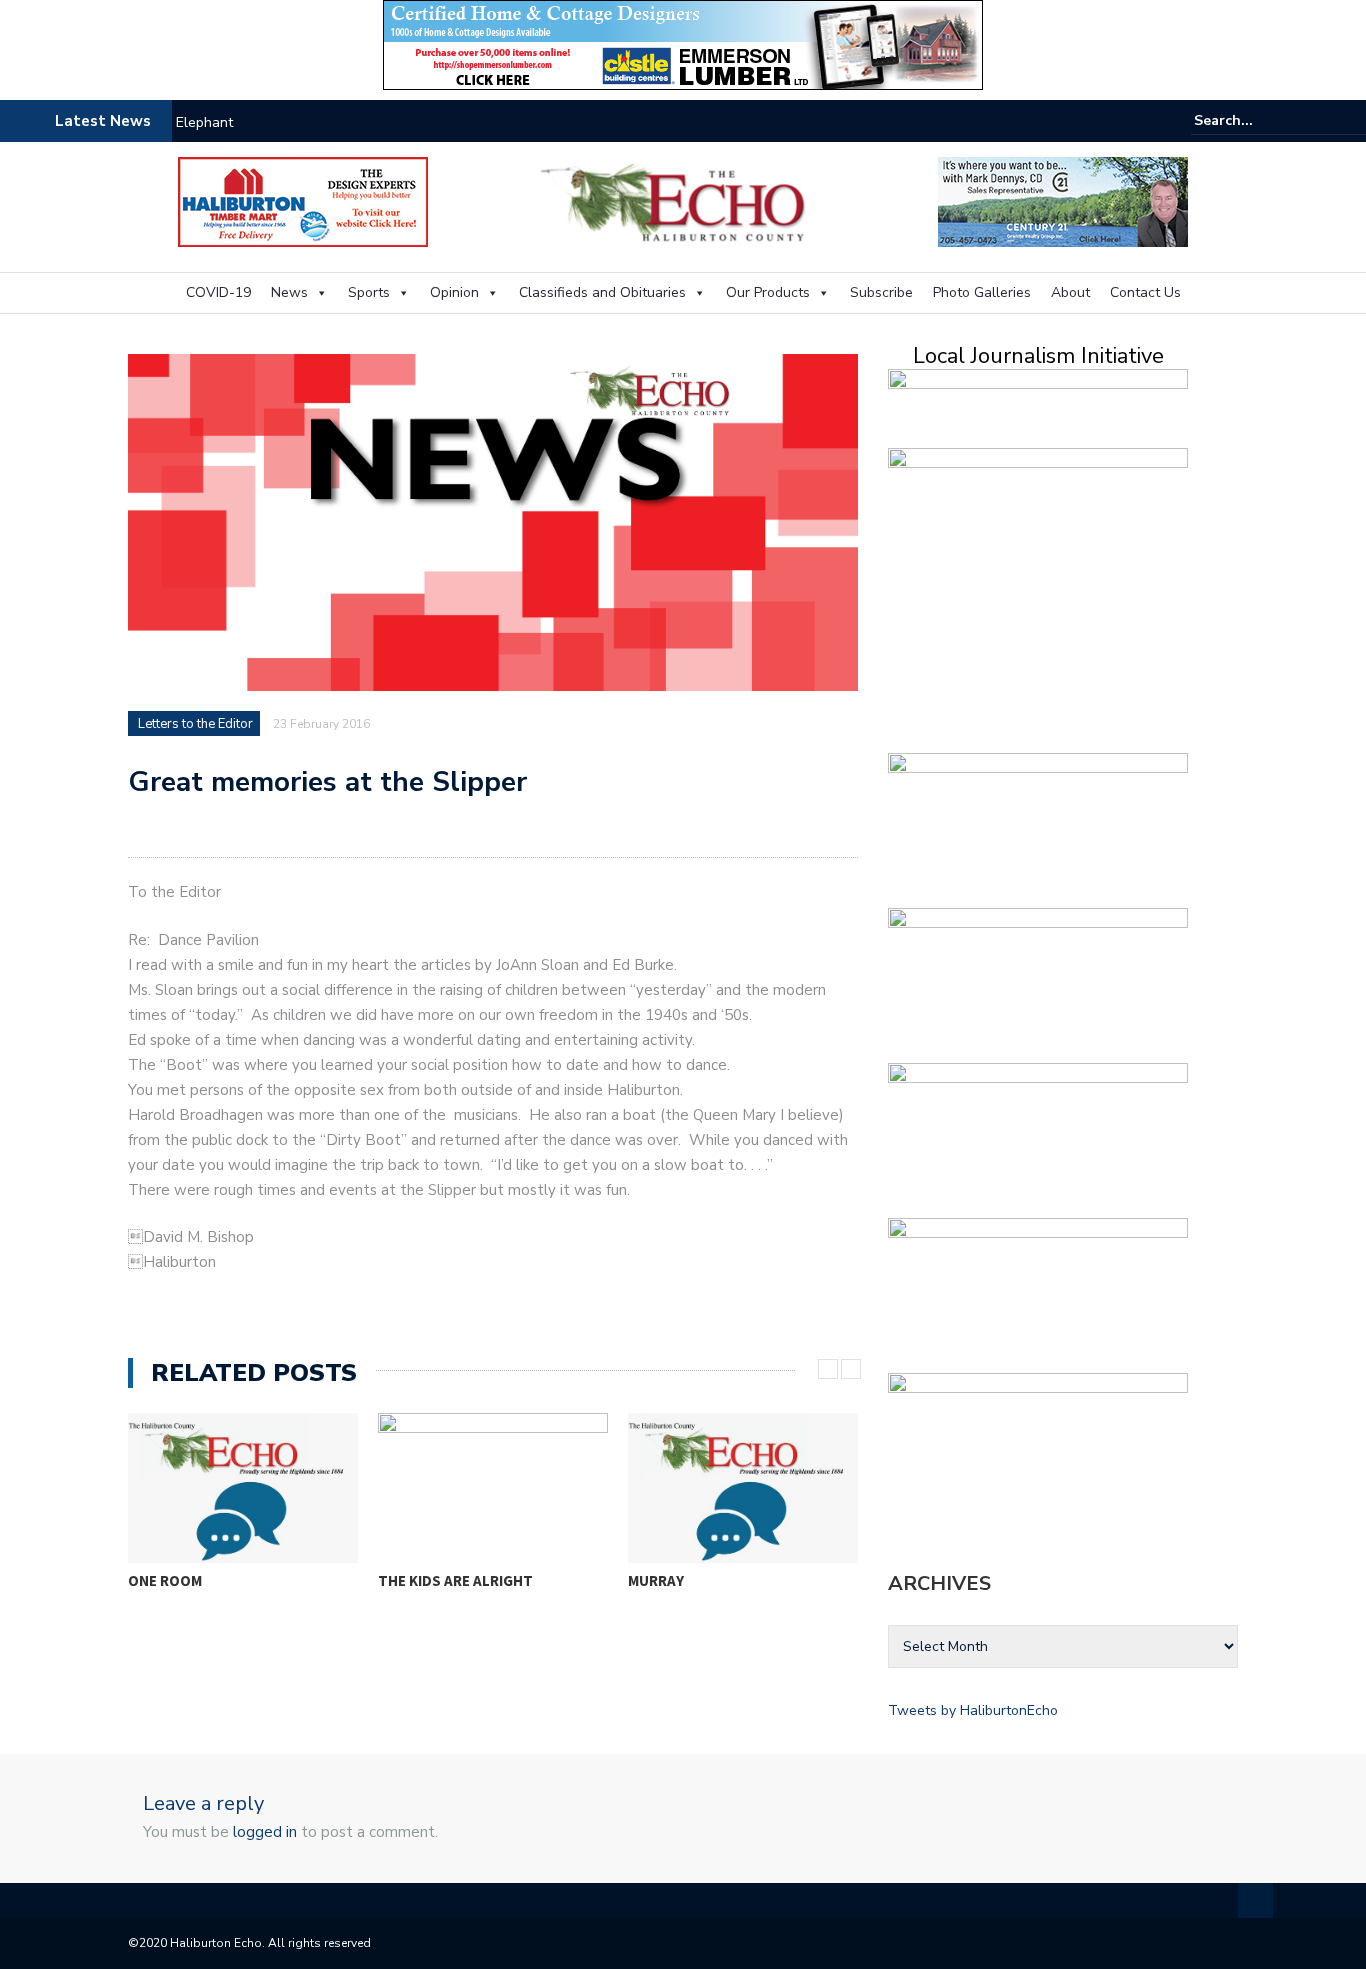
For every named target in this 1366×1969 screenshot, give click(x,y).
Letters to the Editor (195, 724)
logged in (265, 1832)
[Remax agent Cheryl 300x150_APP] (1038, 826)
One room (165, 1580)
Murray (656, 1580)
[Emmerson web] (683, 43)
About (1070, 292)
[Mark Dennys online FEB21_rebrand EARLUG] (1063, 200)
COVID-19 (218, 292)
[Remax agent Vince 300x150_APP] (1038, 981)
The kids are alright (455, 1580)
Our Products (768, 292)
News (289, 292)
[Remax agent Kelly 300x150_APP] (1038, 1291)
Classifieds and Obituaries (602, 292)
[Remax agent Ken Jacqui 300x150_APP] (1038, 1136)
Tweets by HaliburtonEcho (973, 1710)
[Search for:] (1255, 120)
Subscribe (881, 292)
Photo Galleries (982, 292)
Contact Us (1145, 292)
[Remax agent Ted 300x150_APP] (1038, 1446)
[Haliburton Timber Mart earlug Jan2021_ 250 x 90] (303, 200)
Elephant (204, 122)
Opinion (454, 292)
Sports (369, 292)
